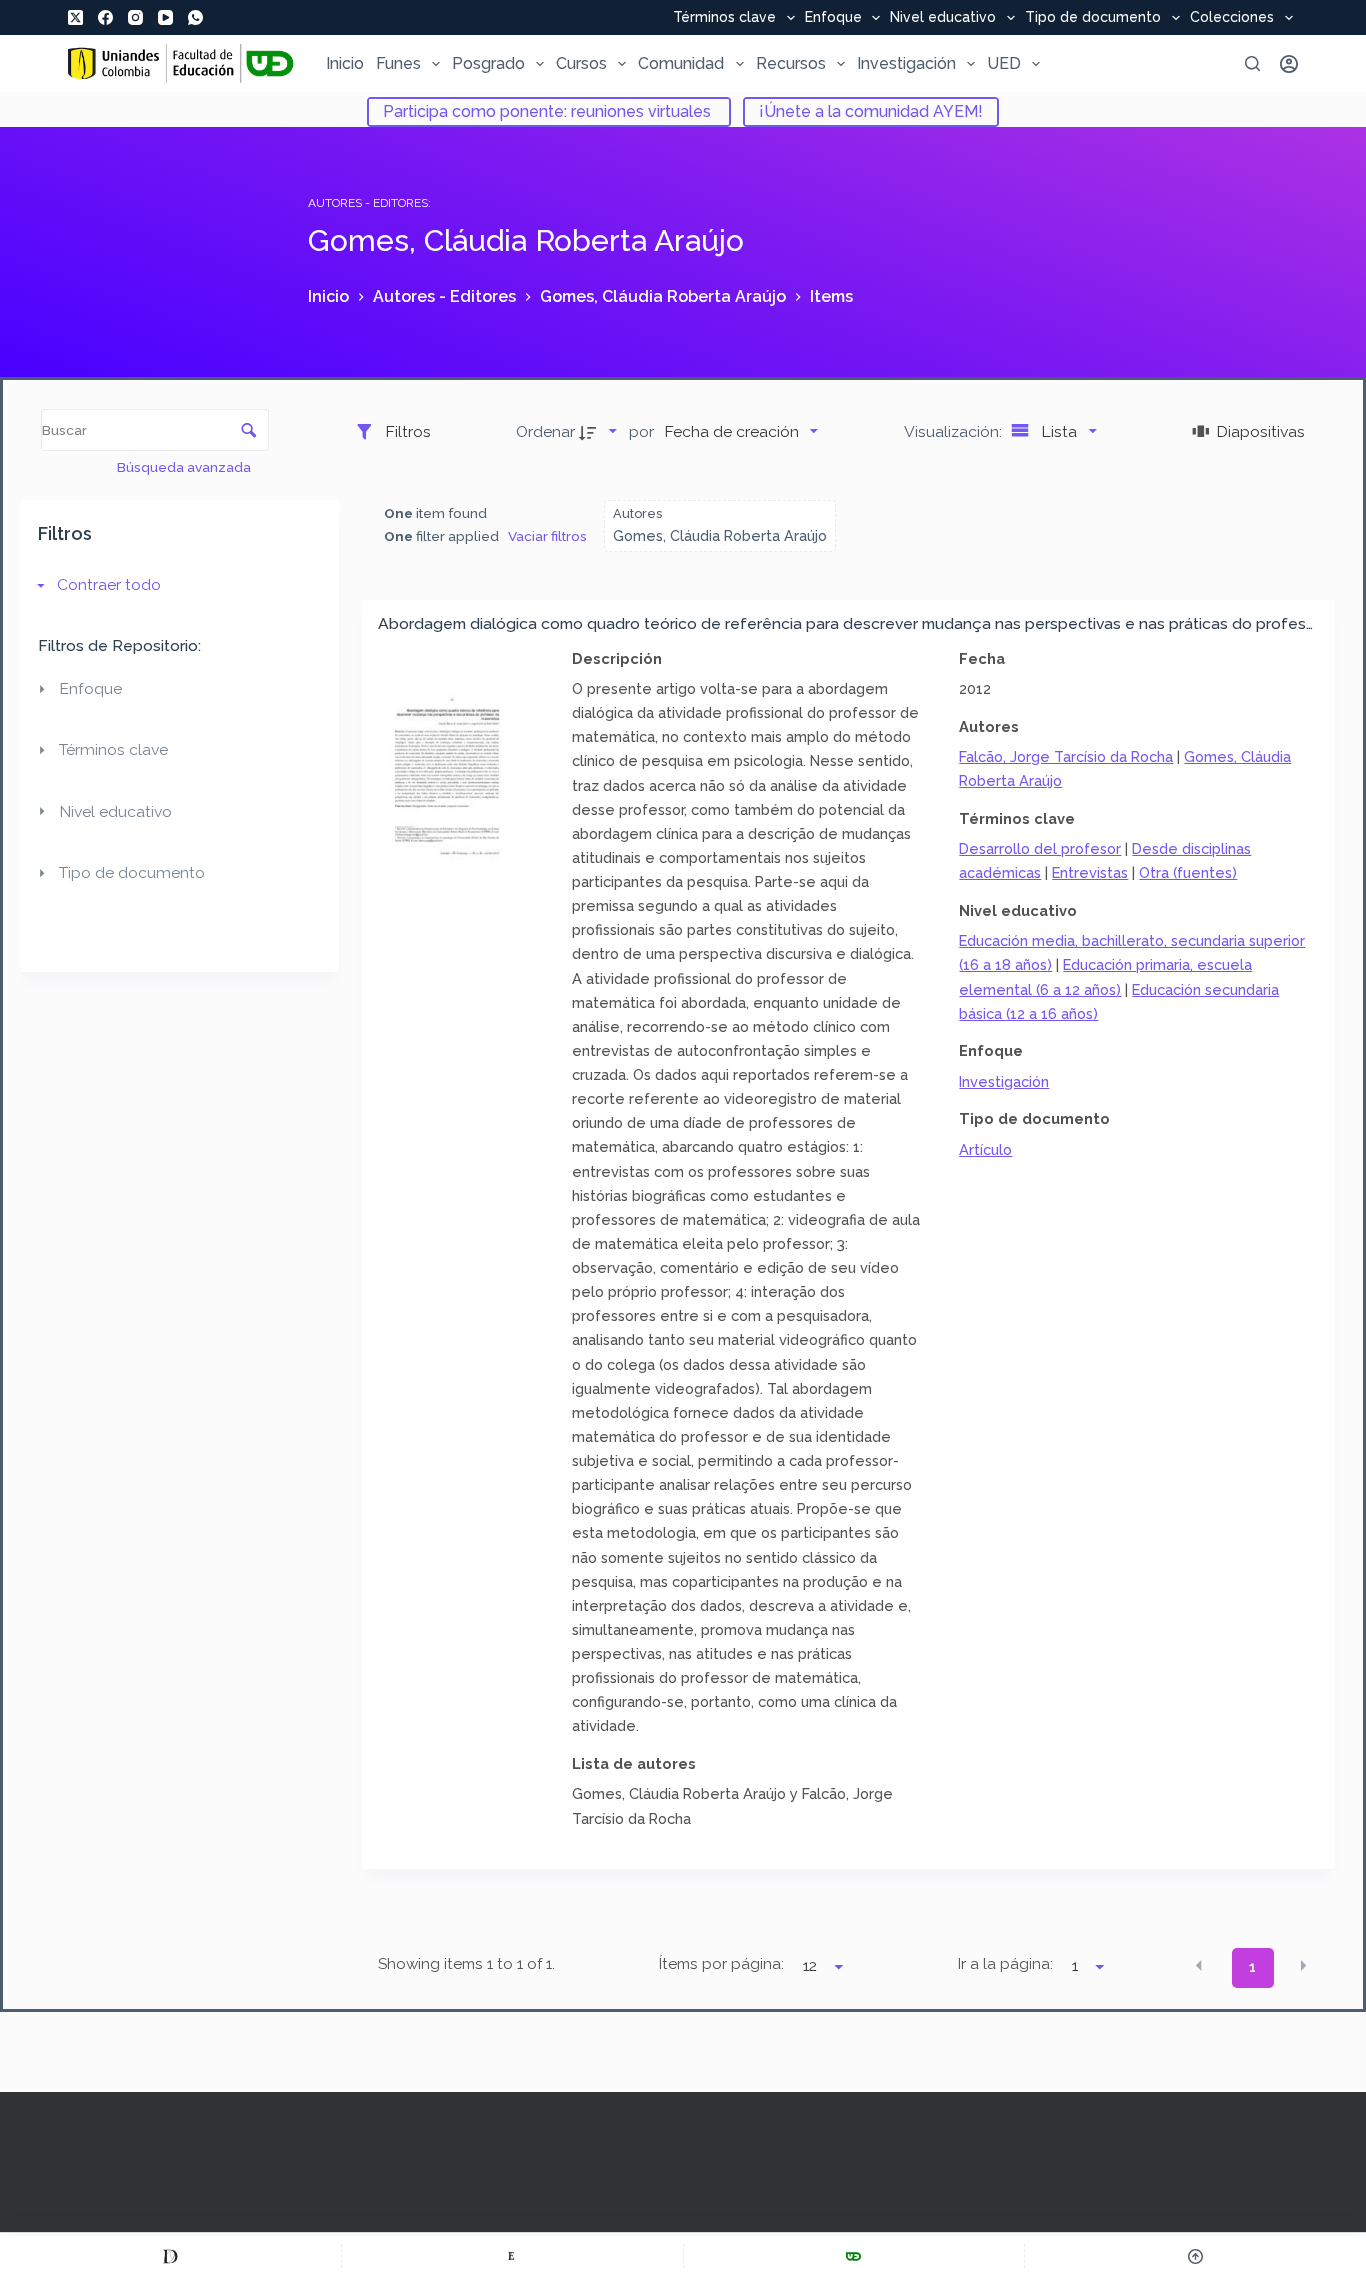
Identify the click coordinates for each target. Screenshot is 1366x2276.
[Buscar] (1252, 63)
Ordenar (545, 431)
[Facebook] (105, 17)
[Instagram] (135, 17)
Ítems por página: (721, 1964)
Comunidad (681, 63)
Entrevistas (1090, 872)
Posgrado (488, 63)
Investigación (906, 63)
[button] (1199, 1966)
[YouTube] (165, 17)
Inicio (345, 63)
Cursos (581, 63)
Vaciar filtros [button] (547, 536)
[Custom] (170, 2256)
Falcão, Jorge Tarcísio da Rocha (1066, 756)
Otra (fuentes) (1188, 872)
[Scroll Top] (1195, 2256)
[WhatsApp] (195, 17)
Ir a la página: (1005, 1964)
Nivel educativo (943, 18)
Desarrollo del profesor (1040, 848)
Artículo (985, 1149)
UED (1004, 63)
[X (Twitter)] (75, 17)
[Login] (1289, 64)
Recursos (791, 63)
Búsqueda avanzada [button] (185, 467)
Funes (398, 63)
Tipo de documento (1093, 18)
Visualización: (955, 431)
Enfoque (833, 18)
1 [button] (1252, 1967)
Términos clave (724, 18)
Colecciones (1232, 18)
